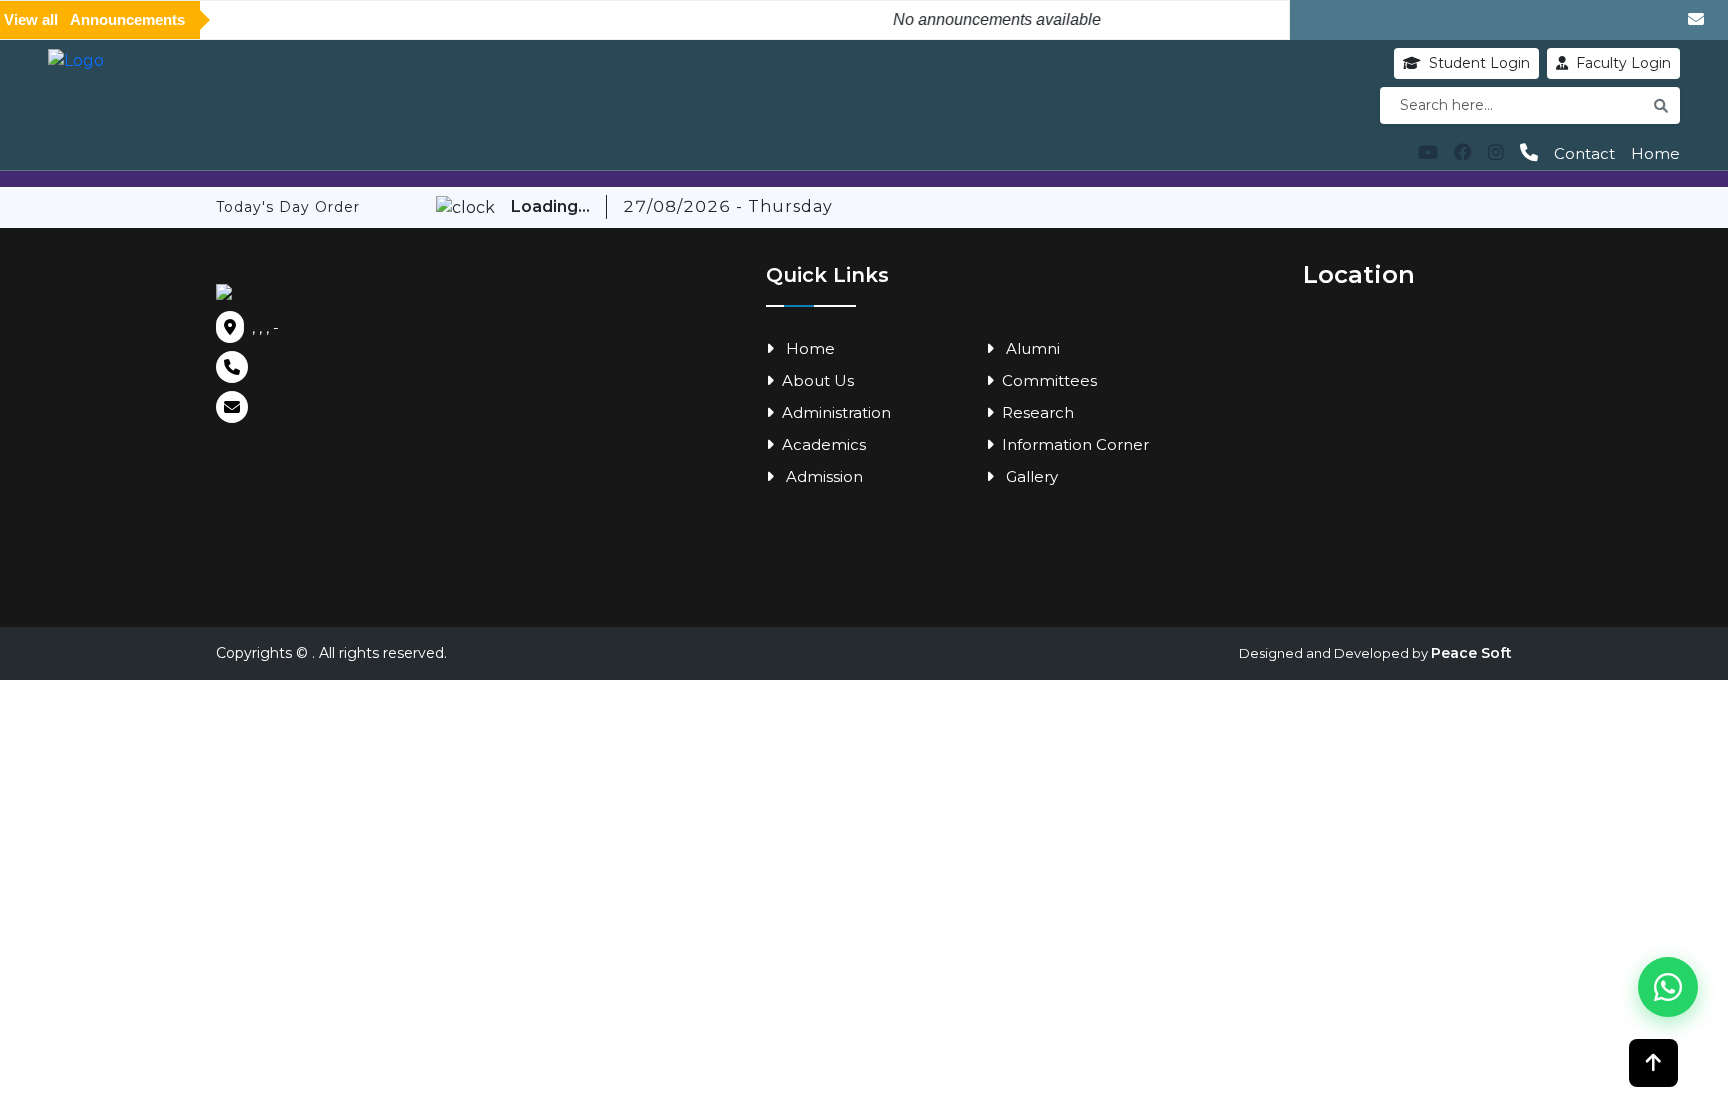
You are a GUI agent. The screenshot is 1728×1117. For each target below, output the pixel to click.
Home (1655, 153)
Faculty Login (1623, 63)
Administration (836, 412)
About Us (818, 380)
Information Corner (1075, 444)
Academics (824, 444)
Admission (822, 476)
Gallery (1030, 476)
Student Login (1479, 63)
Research (1038, 412)
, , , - (265, 327)
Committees (1049, 380)
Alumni (1031, 348)
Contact (1584, 153)
